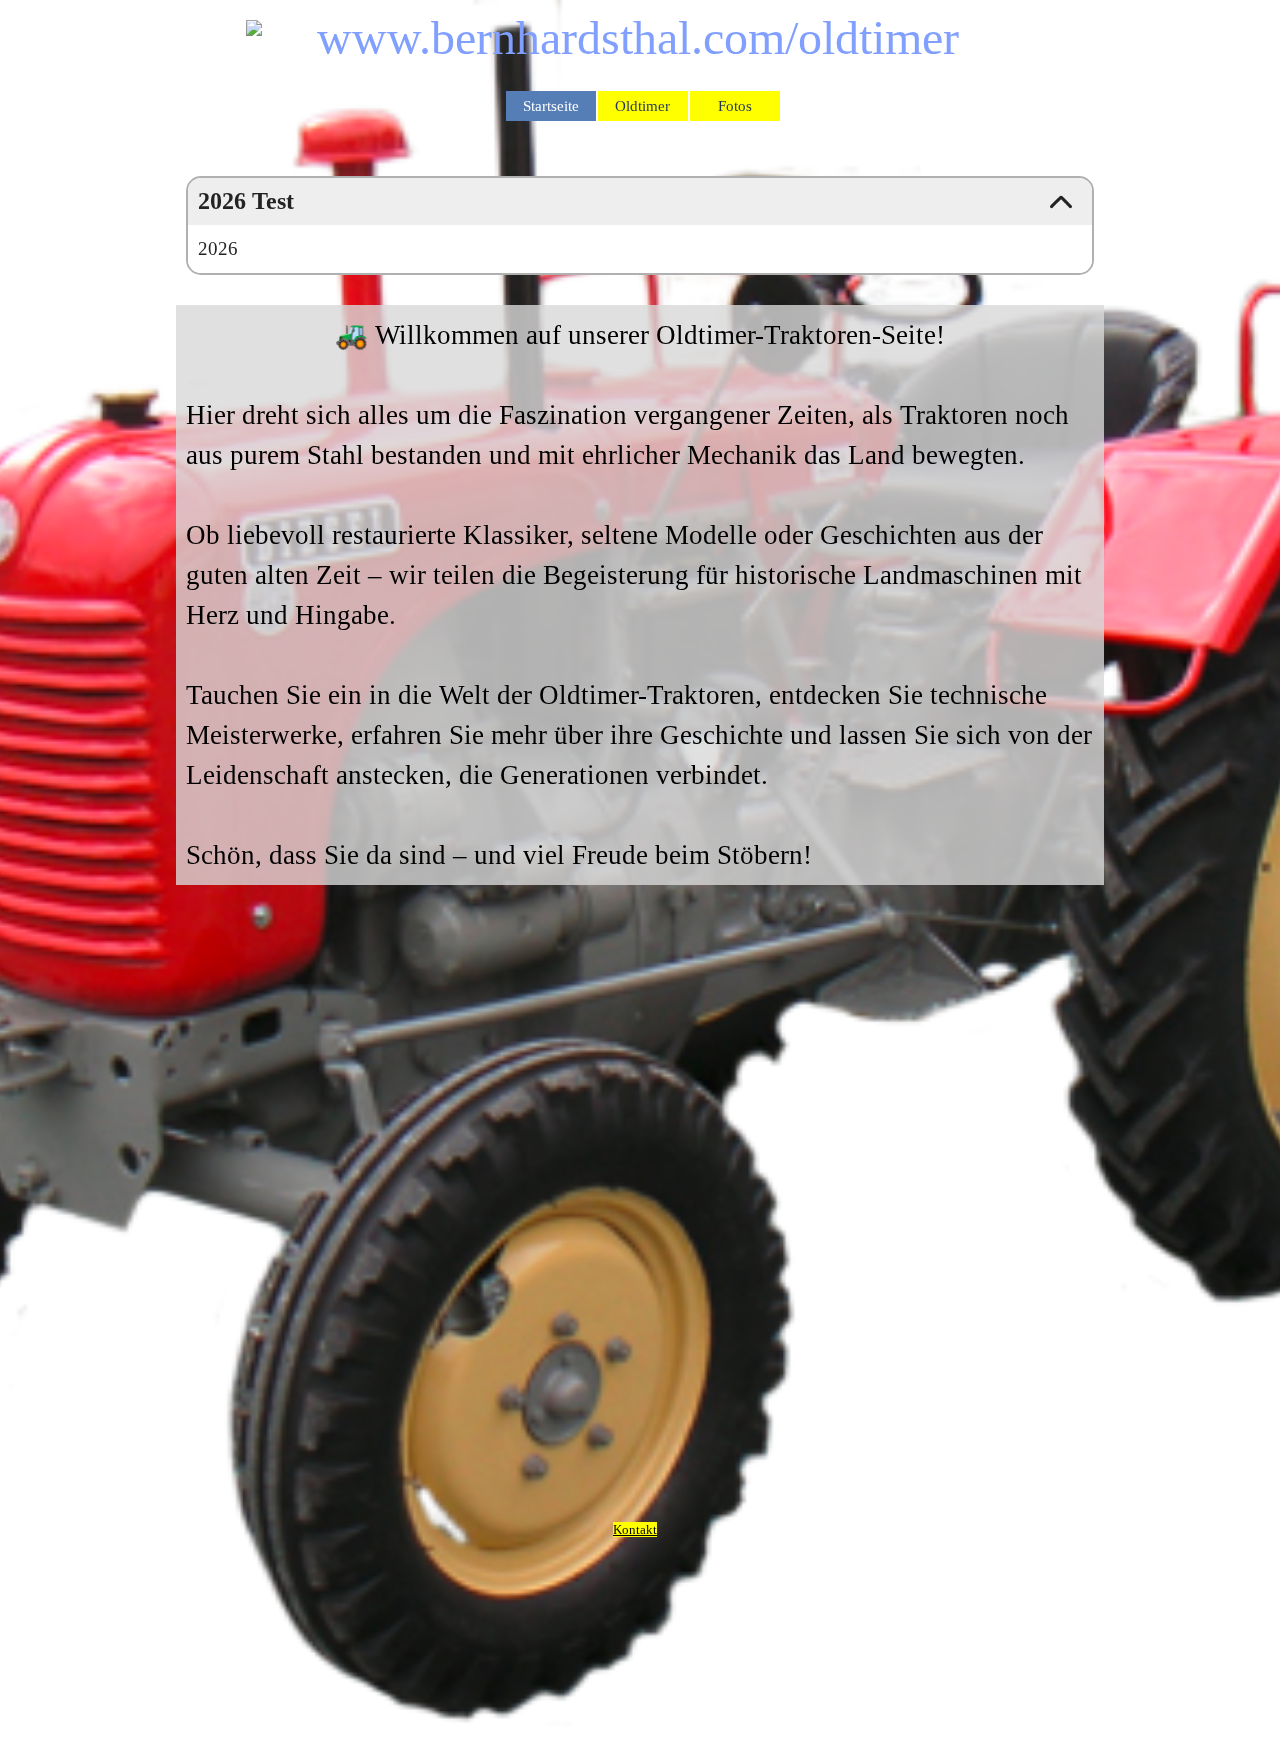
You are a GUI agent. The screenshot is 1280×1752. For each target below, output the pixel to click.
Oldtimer (642, 106)
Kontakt (635, 1529)
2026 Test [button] (246, 201)
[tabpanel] (640, 595)
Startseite (551, 106)
